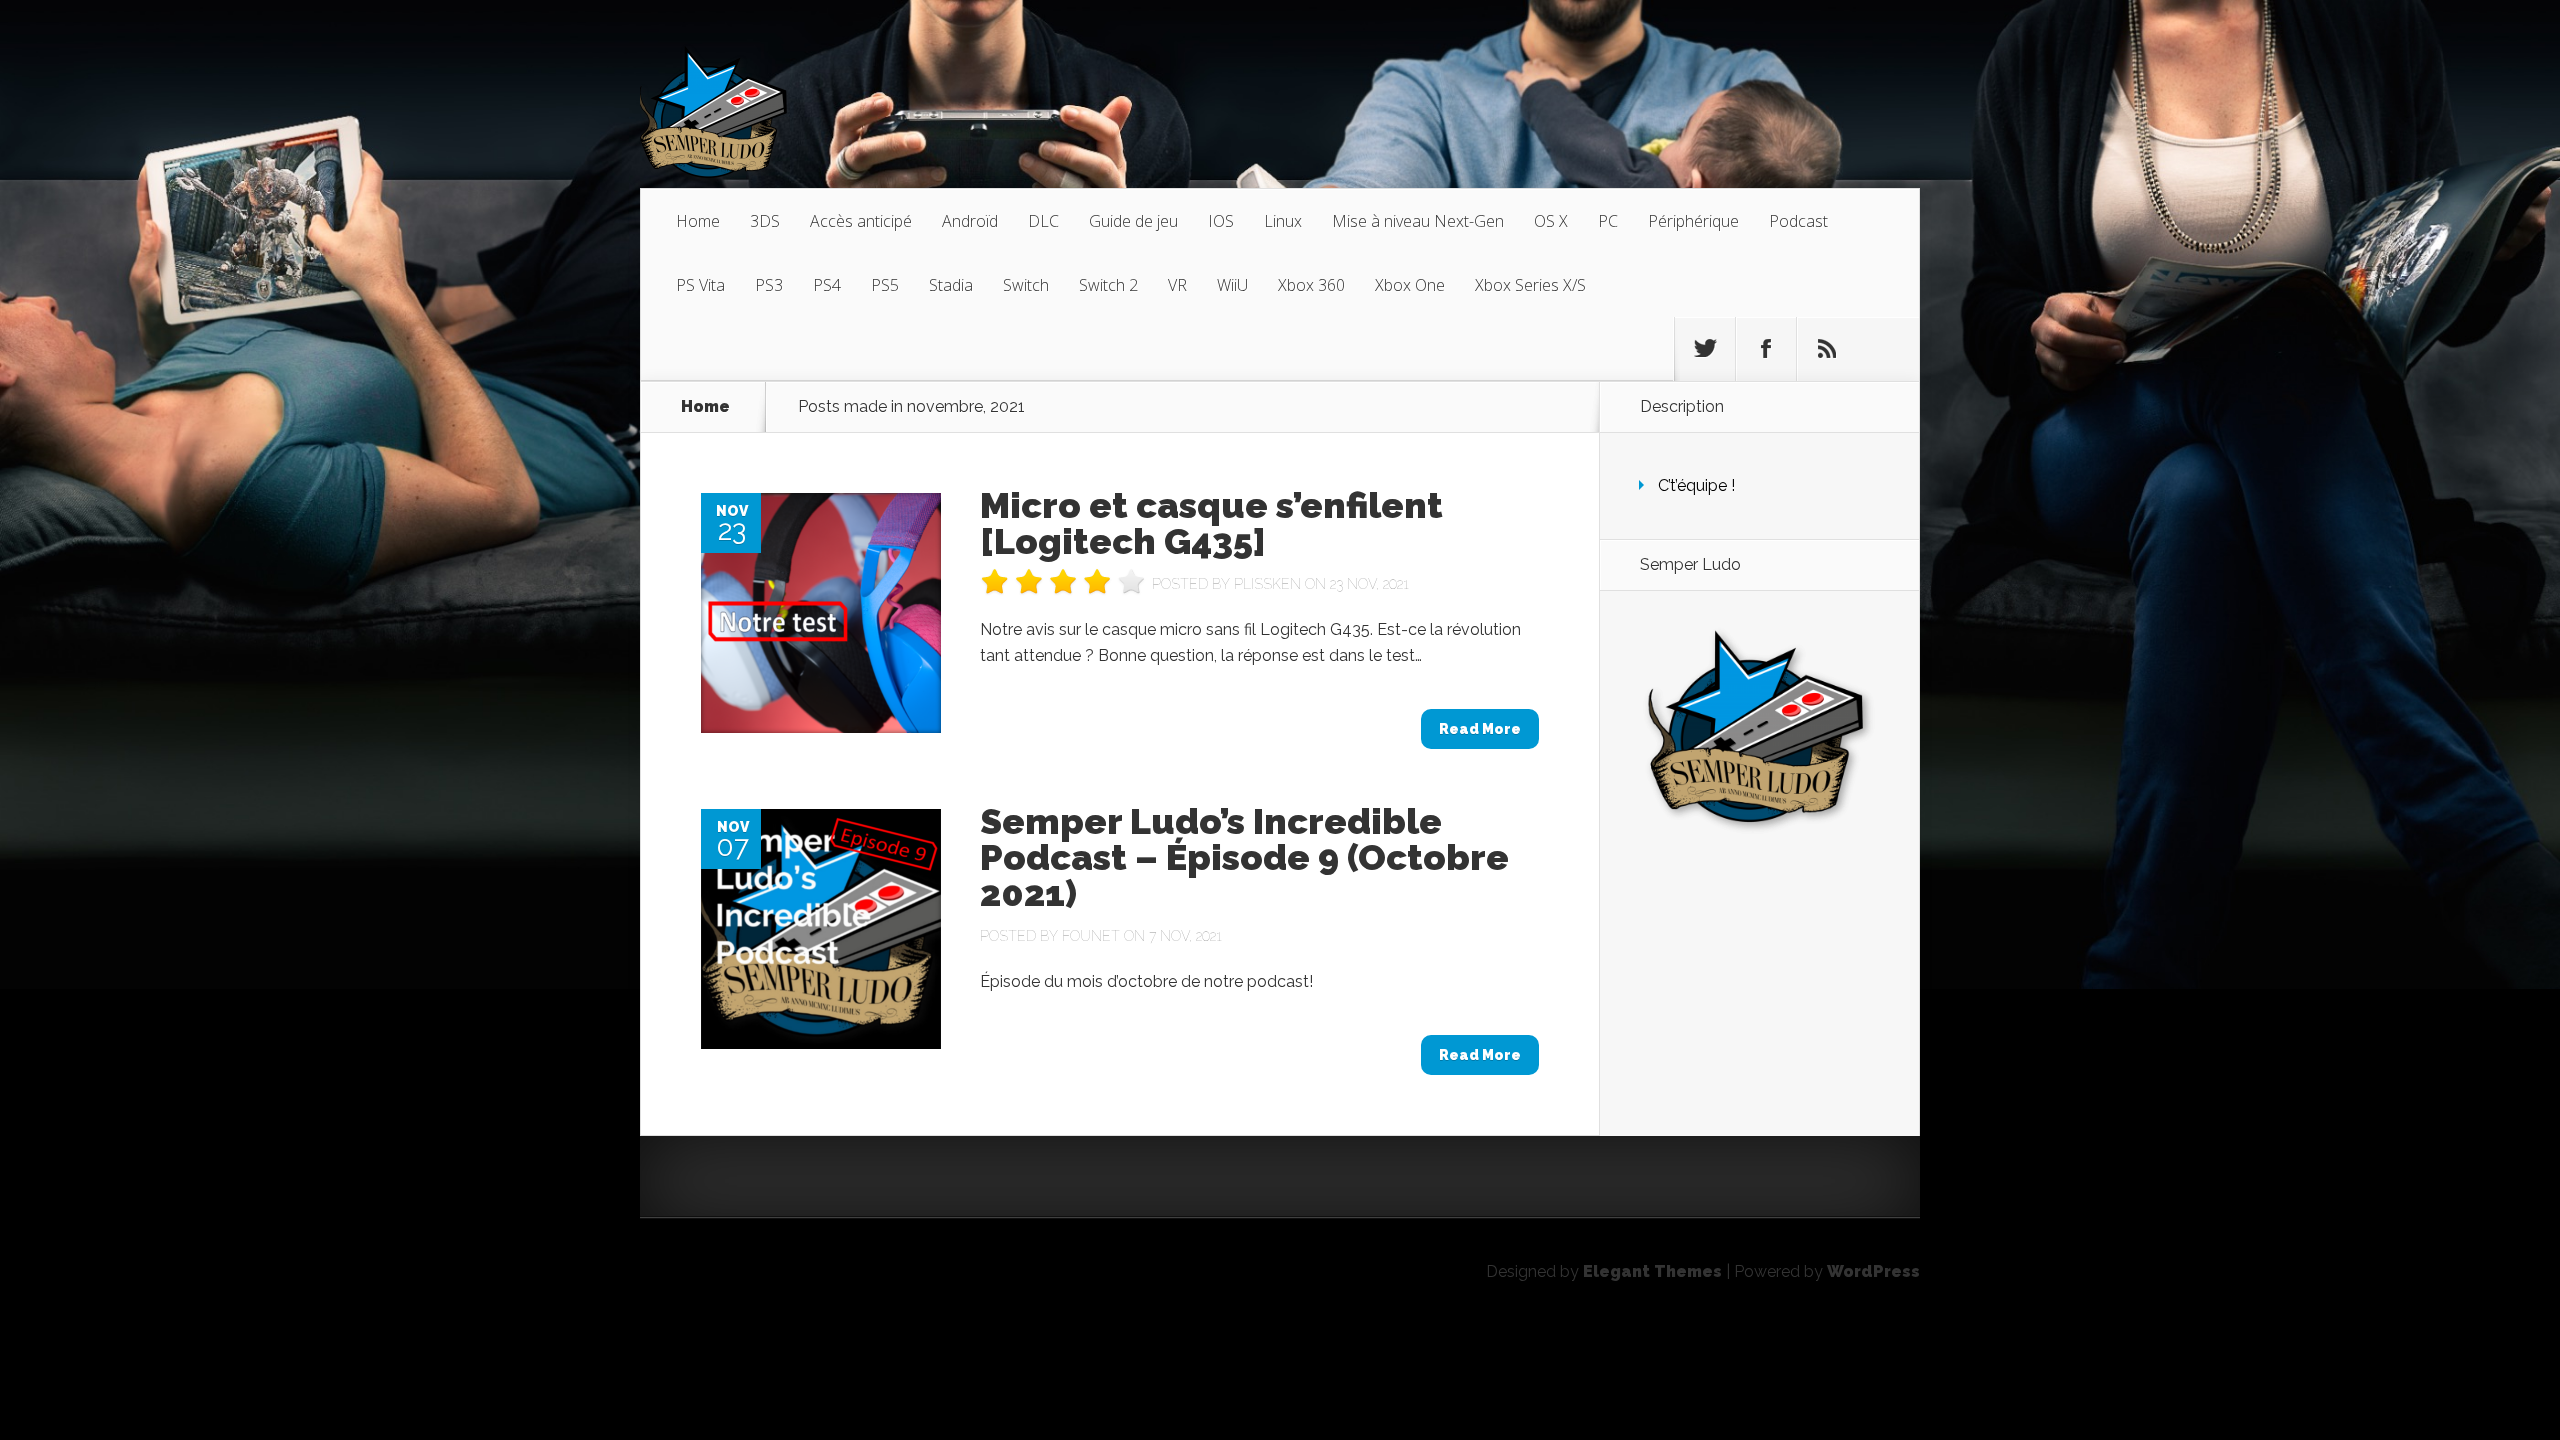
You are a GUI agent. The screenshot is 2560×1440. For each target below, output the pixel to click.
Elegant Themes (1652, 1271)
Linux (1283, 221)
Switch (1026, 285)
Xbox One (1410, 285)
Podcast (1798, 221)
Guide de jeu (1133, 221)
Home (698, 221)
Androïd (970, 221)
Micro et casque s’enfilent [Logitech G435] (1211, 523)
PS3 (769, 285)
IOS (1221, 221)
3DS (765, 221)
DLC (1043, 221)
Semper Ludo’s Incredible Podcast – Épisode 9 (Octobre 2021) (1244, 857)
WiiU (1232, 285)
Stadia (951, 285)
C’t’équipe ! (1696, 485)
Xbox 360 (1311, 285)
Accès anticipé (861, 221)
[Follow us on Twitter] (1705, 349)
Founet (1091, 936)
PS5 (885, 285)
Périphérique (1693, 221)
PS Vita (700, 285)
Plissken (1267, 584)
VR (1177, 285)
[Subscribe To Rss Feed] (1827, 349)
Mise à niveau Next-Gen (1418, 221)
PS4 (827, 285)
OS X (1551, 221)
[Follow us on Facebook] (1766, 349)
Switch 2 (1108, 285)
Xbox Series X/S (1530, 285)
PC (1608, 221)
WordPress (1873, 1271)
